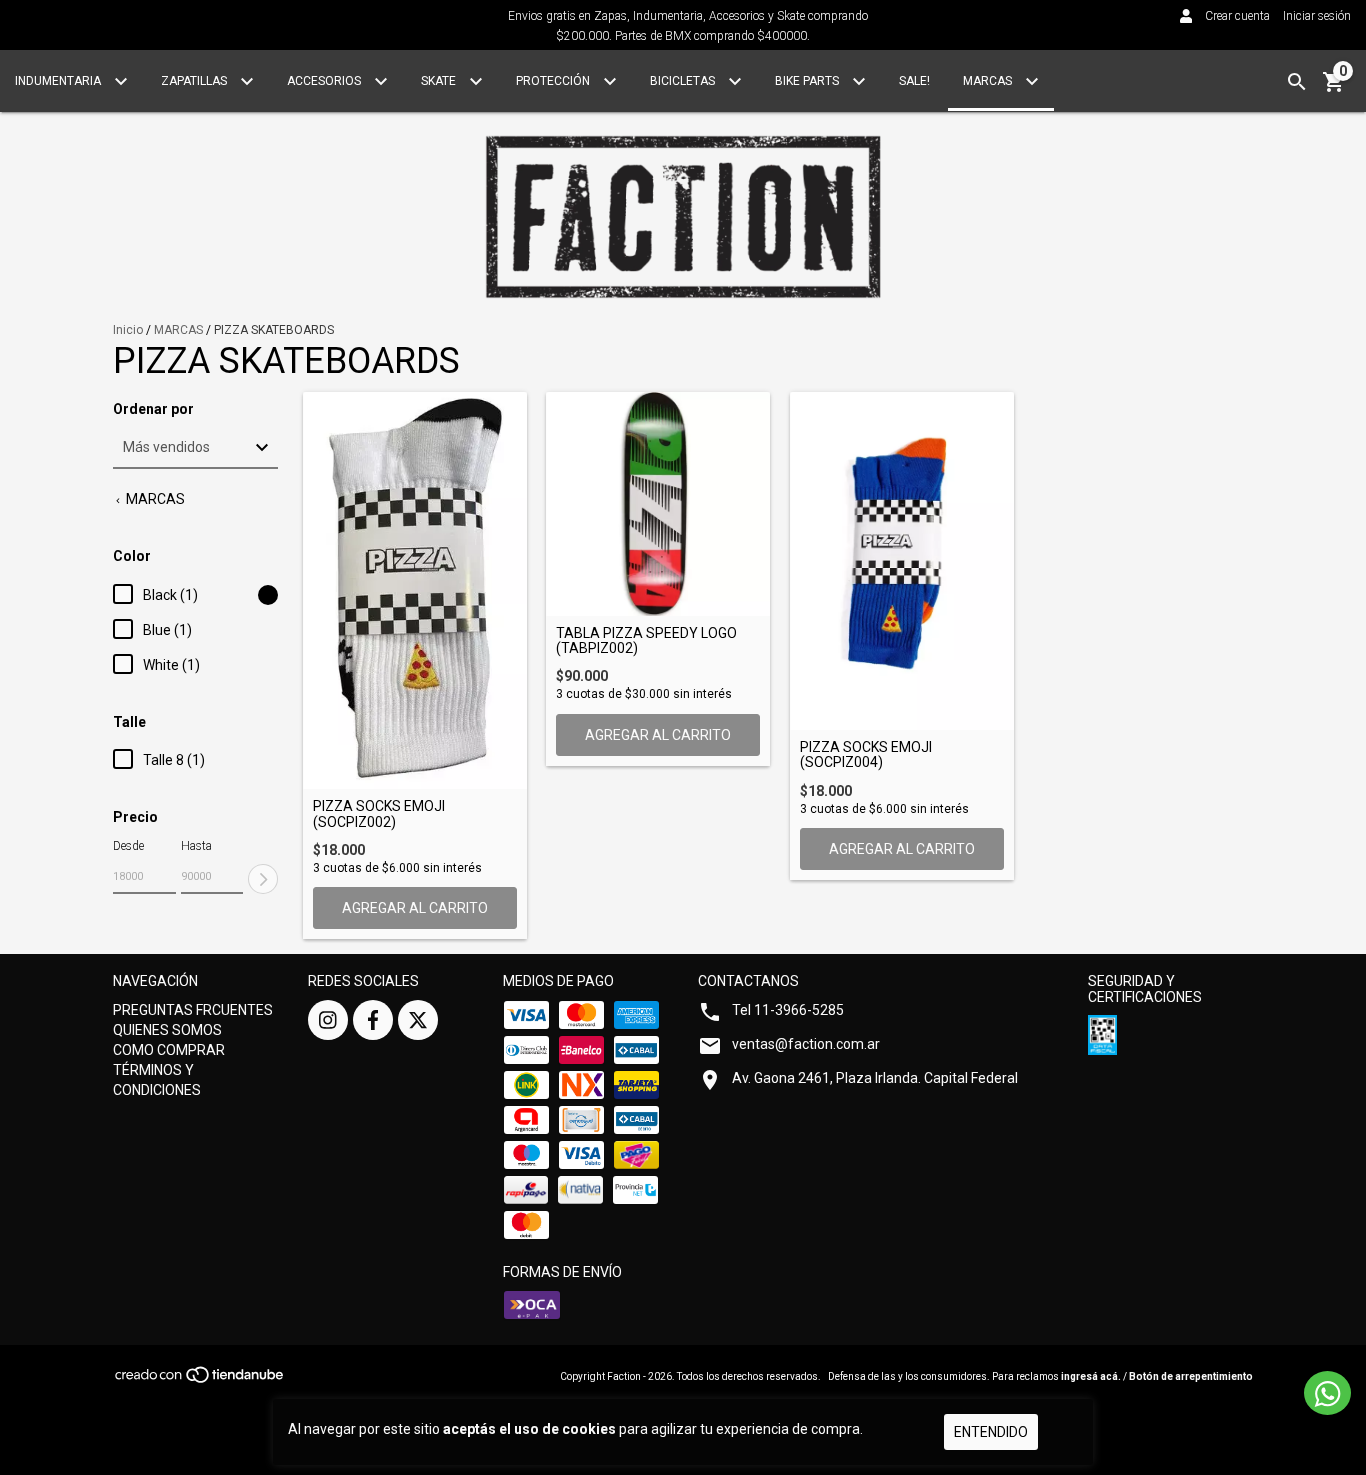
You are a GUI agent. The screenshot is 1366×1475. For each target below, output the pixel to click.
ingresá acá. (1091, 1376)
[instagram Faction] (328, 1020)
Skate (440, 81)
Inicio (128, 330)
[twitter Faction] (418, 1020)
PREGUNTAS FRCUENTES (193, 1010)
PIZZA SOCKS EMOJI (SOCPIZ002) (379, 814)
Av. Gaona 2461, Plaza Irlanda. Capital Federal (875, 1078)
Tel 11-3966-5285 (788, 1010)
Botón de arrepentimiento (1191, 1376)
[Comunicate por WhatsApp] (1327, 1393)
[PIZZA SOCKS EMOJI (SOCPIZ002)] (415, 590)
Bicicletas (684, 81)
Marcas (989, 81)
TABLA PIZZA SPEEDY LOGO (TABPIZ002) (646, 641)
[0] (1334, 89)
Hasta (196, 846)
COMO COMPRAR (169, 1050)
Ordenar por (153, 409)
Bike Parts (808, 81)
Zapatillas (195, 81)
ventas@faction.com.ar (806, 1044)
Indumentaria (59, 81)
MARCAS (178, 330)
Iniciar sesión (1317, 16)
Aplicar (263, 879)
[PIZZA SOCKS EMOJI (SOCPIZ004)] (902, 561)
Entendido (991, 1432)
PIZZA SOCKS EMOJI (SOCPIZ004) (866, 755)
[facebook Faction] (373, 1020)
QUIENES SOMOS (167, 1030)
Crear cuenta (1237, 16)
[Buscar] (1297, 82)
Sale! (914, 81)
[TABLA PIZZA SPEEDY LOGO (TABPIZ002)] (658, 504)
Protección (554, 81)
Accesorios (325, 81)
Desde (128, 846)
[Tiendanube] (200, 1380)
